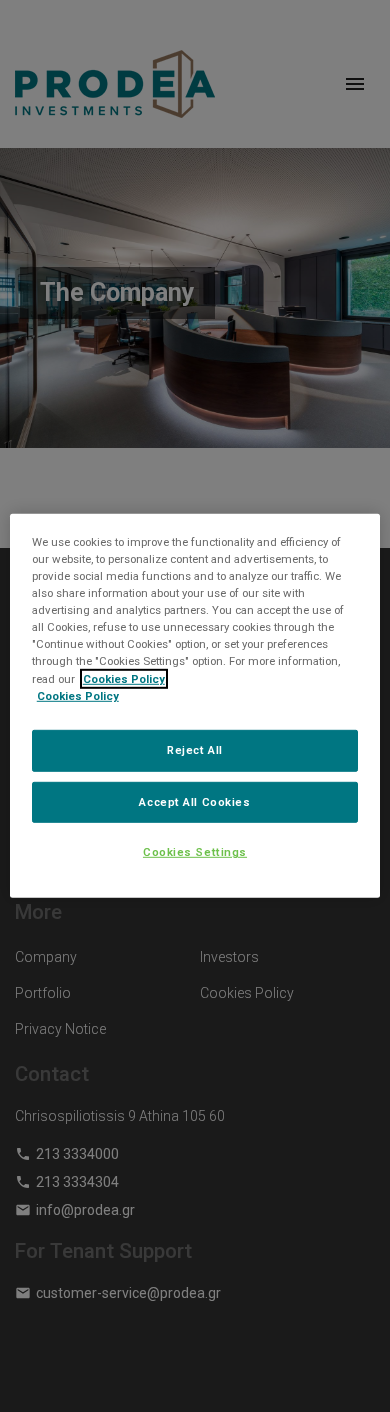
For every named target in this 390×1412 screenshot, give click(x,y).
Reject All (195, 749)
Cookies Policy (124, 678)
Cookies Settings (195, 852)
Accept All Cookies (194, 801)
